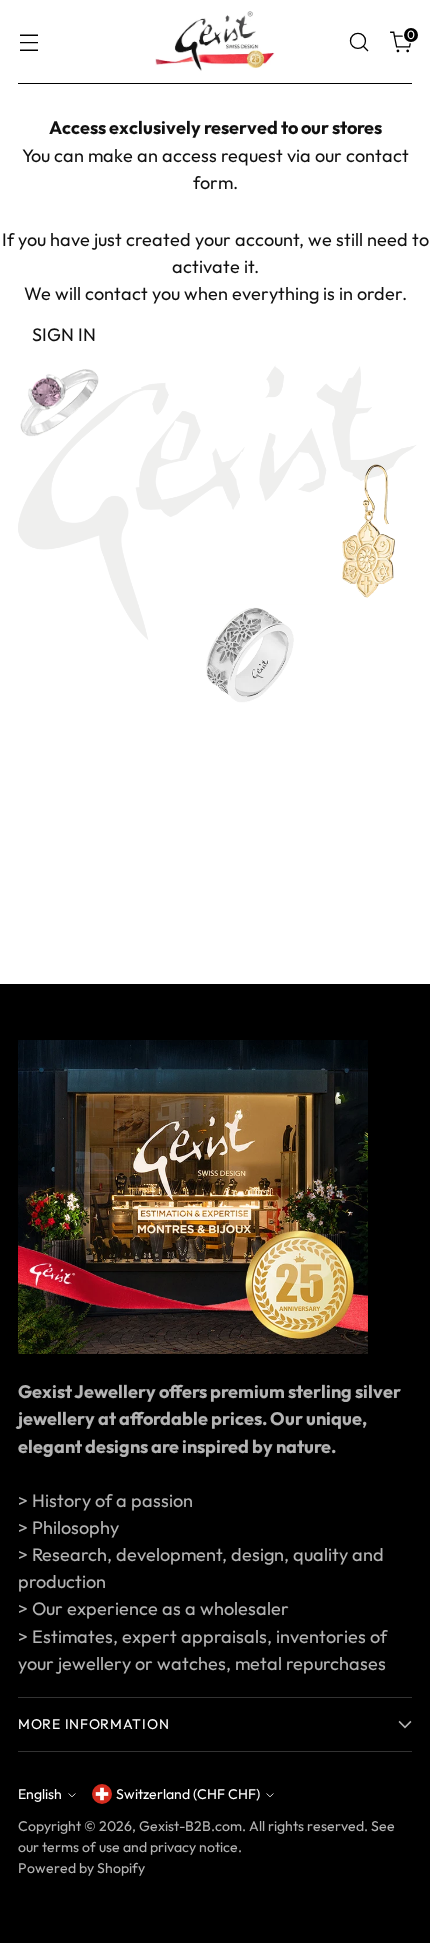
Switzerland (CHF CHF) (188, 1794)
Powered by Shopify (81, 1868)
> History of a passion (105, 1500)
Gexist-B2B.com (190, 1826)
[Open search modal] (358, 42)
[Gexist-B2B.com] (215, 42)
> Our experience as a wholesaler (153, 1608)
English (40, 1794)
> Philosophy (68, 1527)
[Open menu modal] (28, 42)
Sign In (64, 334)
